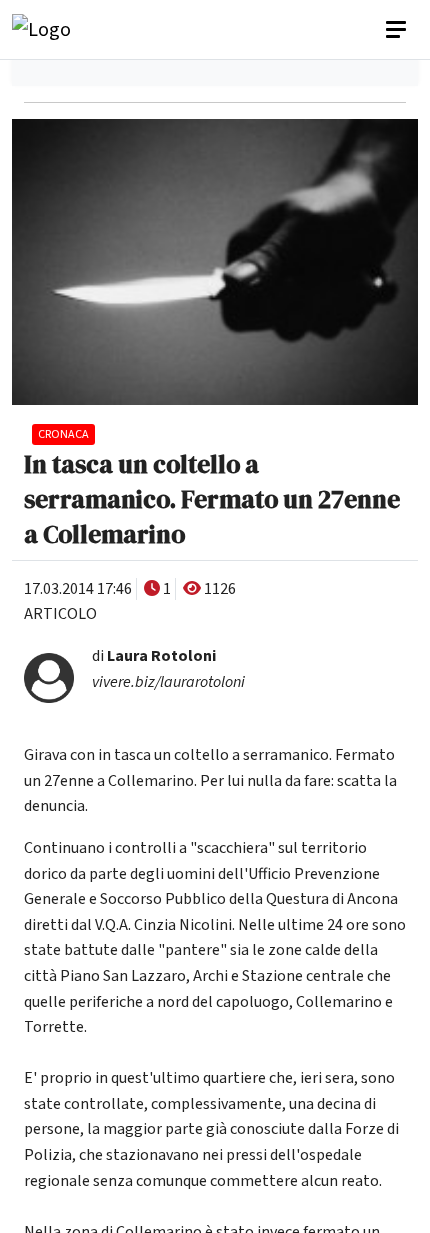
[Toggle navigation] (398, 30)
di (154, 656)
